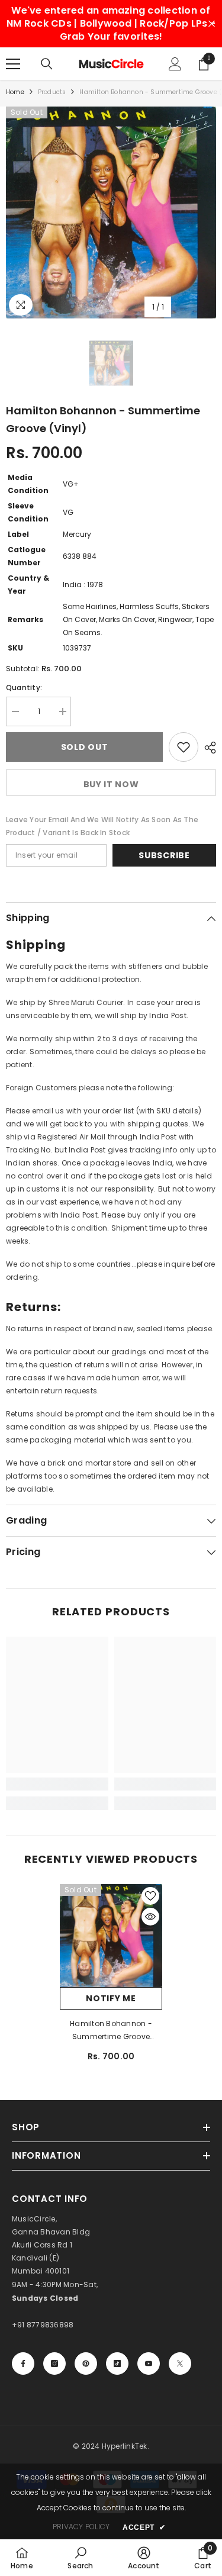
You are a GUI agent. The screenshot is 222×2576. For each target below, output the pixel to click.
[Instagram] (54, 2364)
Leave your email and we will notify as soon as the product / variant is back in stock (102, 826)
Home (15, 92)
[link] (57, 1784)
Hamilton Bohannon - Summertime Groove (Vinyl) (111, 2031)
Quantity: (24, 688)
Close (212, 24)
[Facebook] (23, 2364)
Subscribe (164, 855)
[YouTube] (149, 2364)
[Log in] (175, 64)
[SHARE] (207, 748)
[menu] (13, 64)
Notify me (111, 1998)
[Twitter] (180, 2364)
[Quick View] (150, 1917)
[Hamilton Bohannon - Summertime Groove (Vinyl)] (111, 1936)
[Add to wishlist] (184, 747)
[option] (111, 212)
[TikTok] (117, 2364)
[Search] (47, 64)
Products (52, 92)
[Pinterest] (86, 2364)
